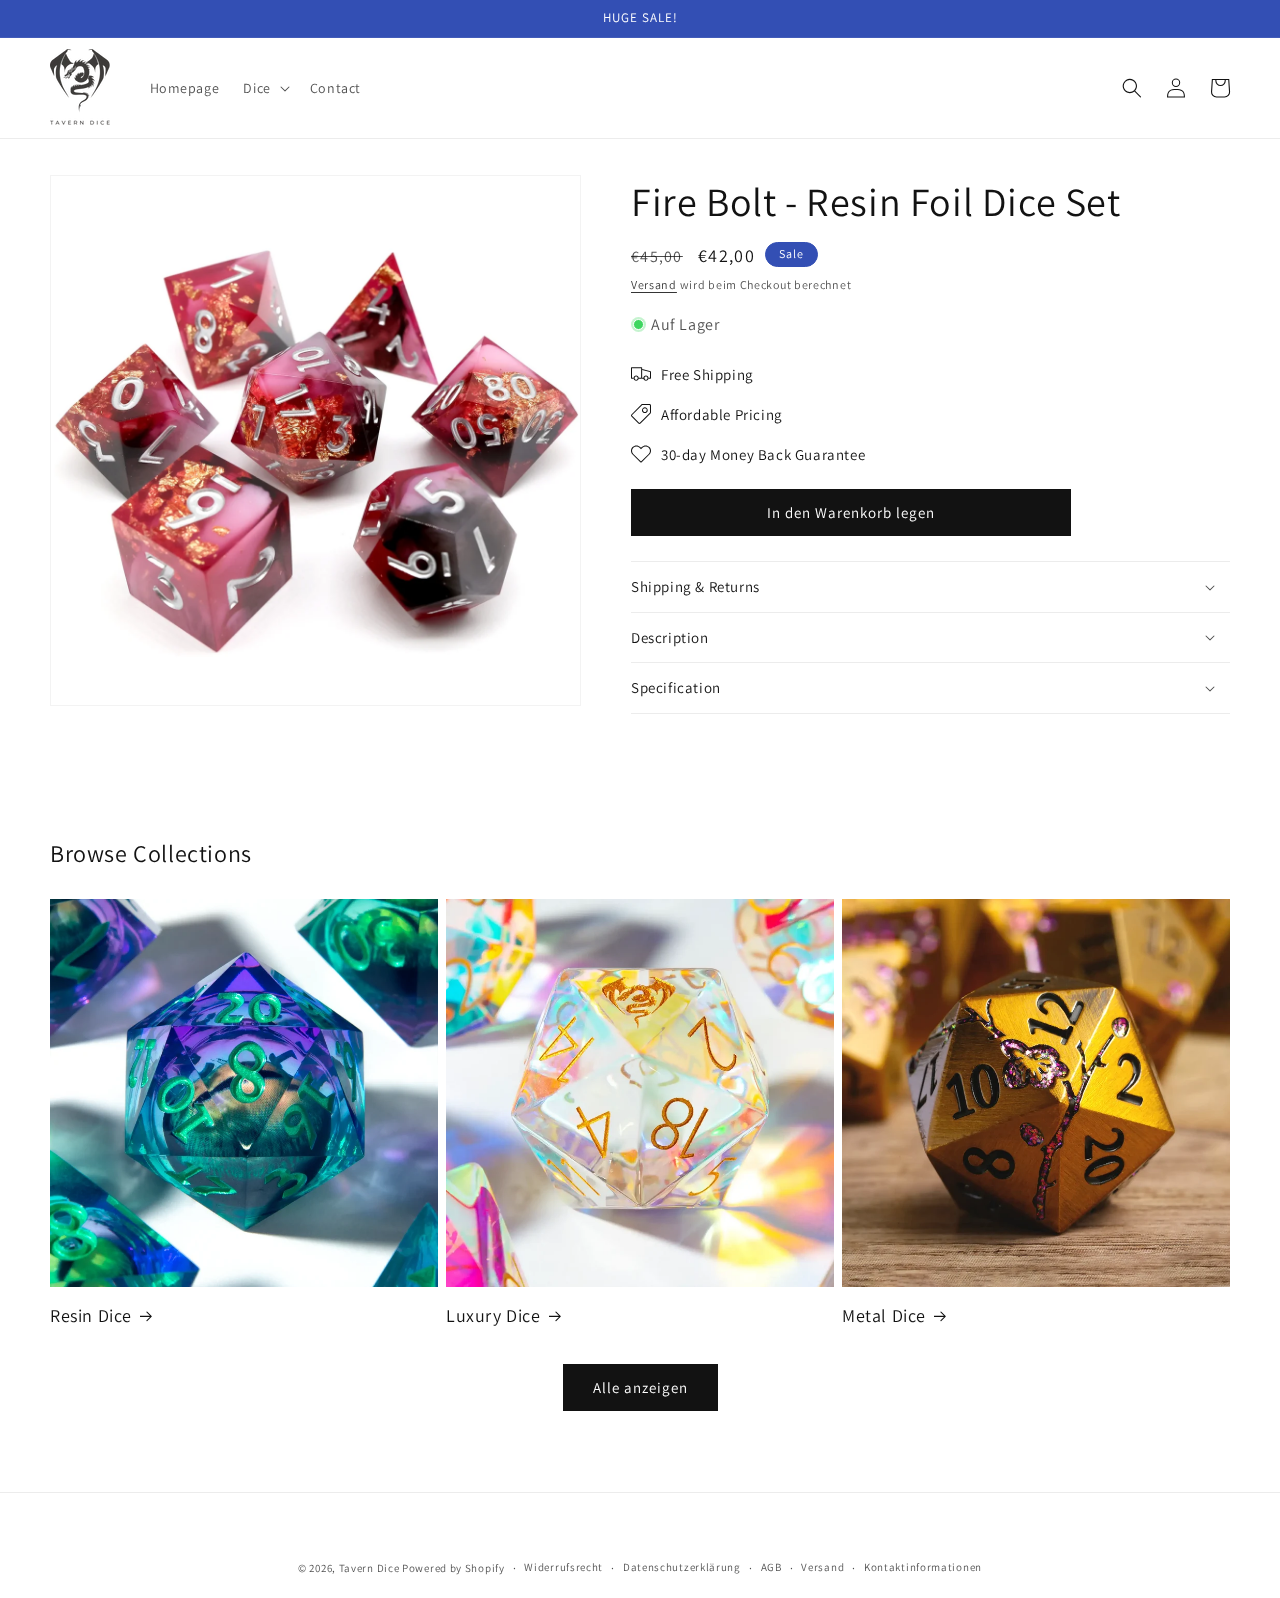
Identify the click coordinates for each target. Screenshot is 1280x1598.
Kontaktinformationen (923, 1567)
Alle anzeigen (640, 1387)
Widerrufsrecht (563, 1567)
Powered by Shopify (453, 1568)
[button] (264, 88)
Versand (654, 284)
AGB (771, 1567)
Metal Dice (884, 1315)
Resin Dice (91, 1315)
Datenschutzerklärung (682, 1567)
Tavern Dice (369, 1568)
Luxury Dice (493, 1315)
